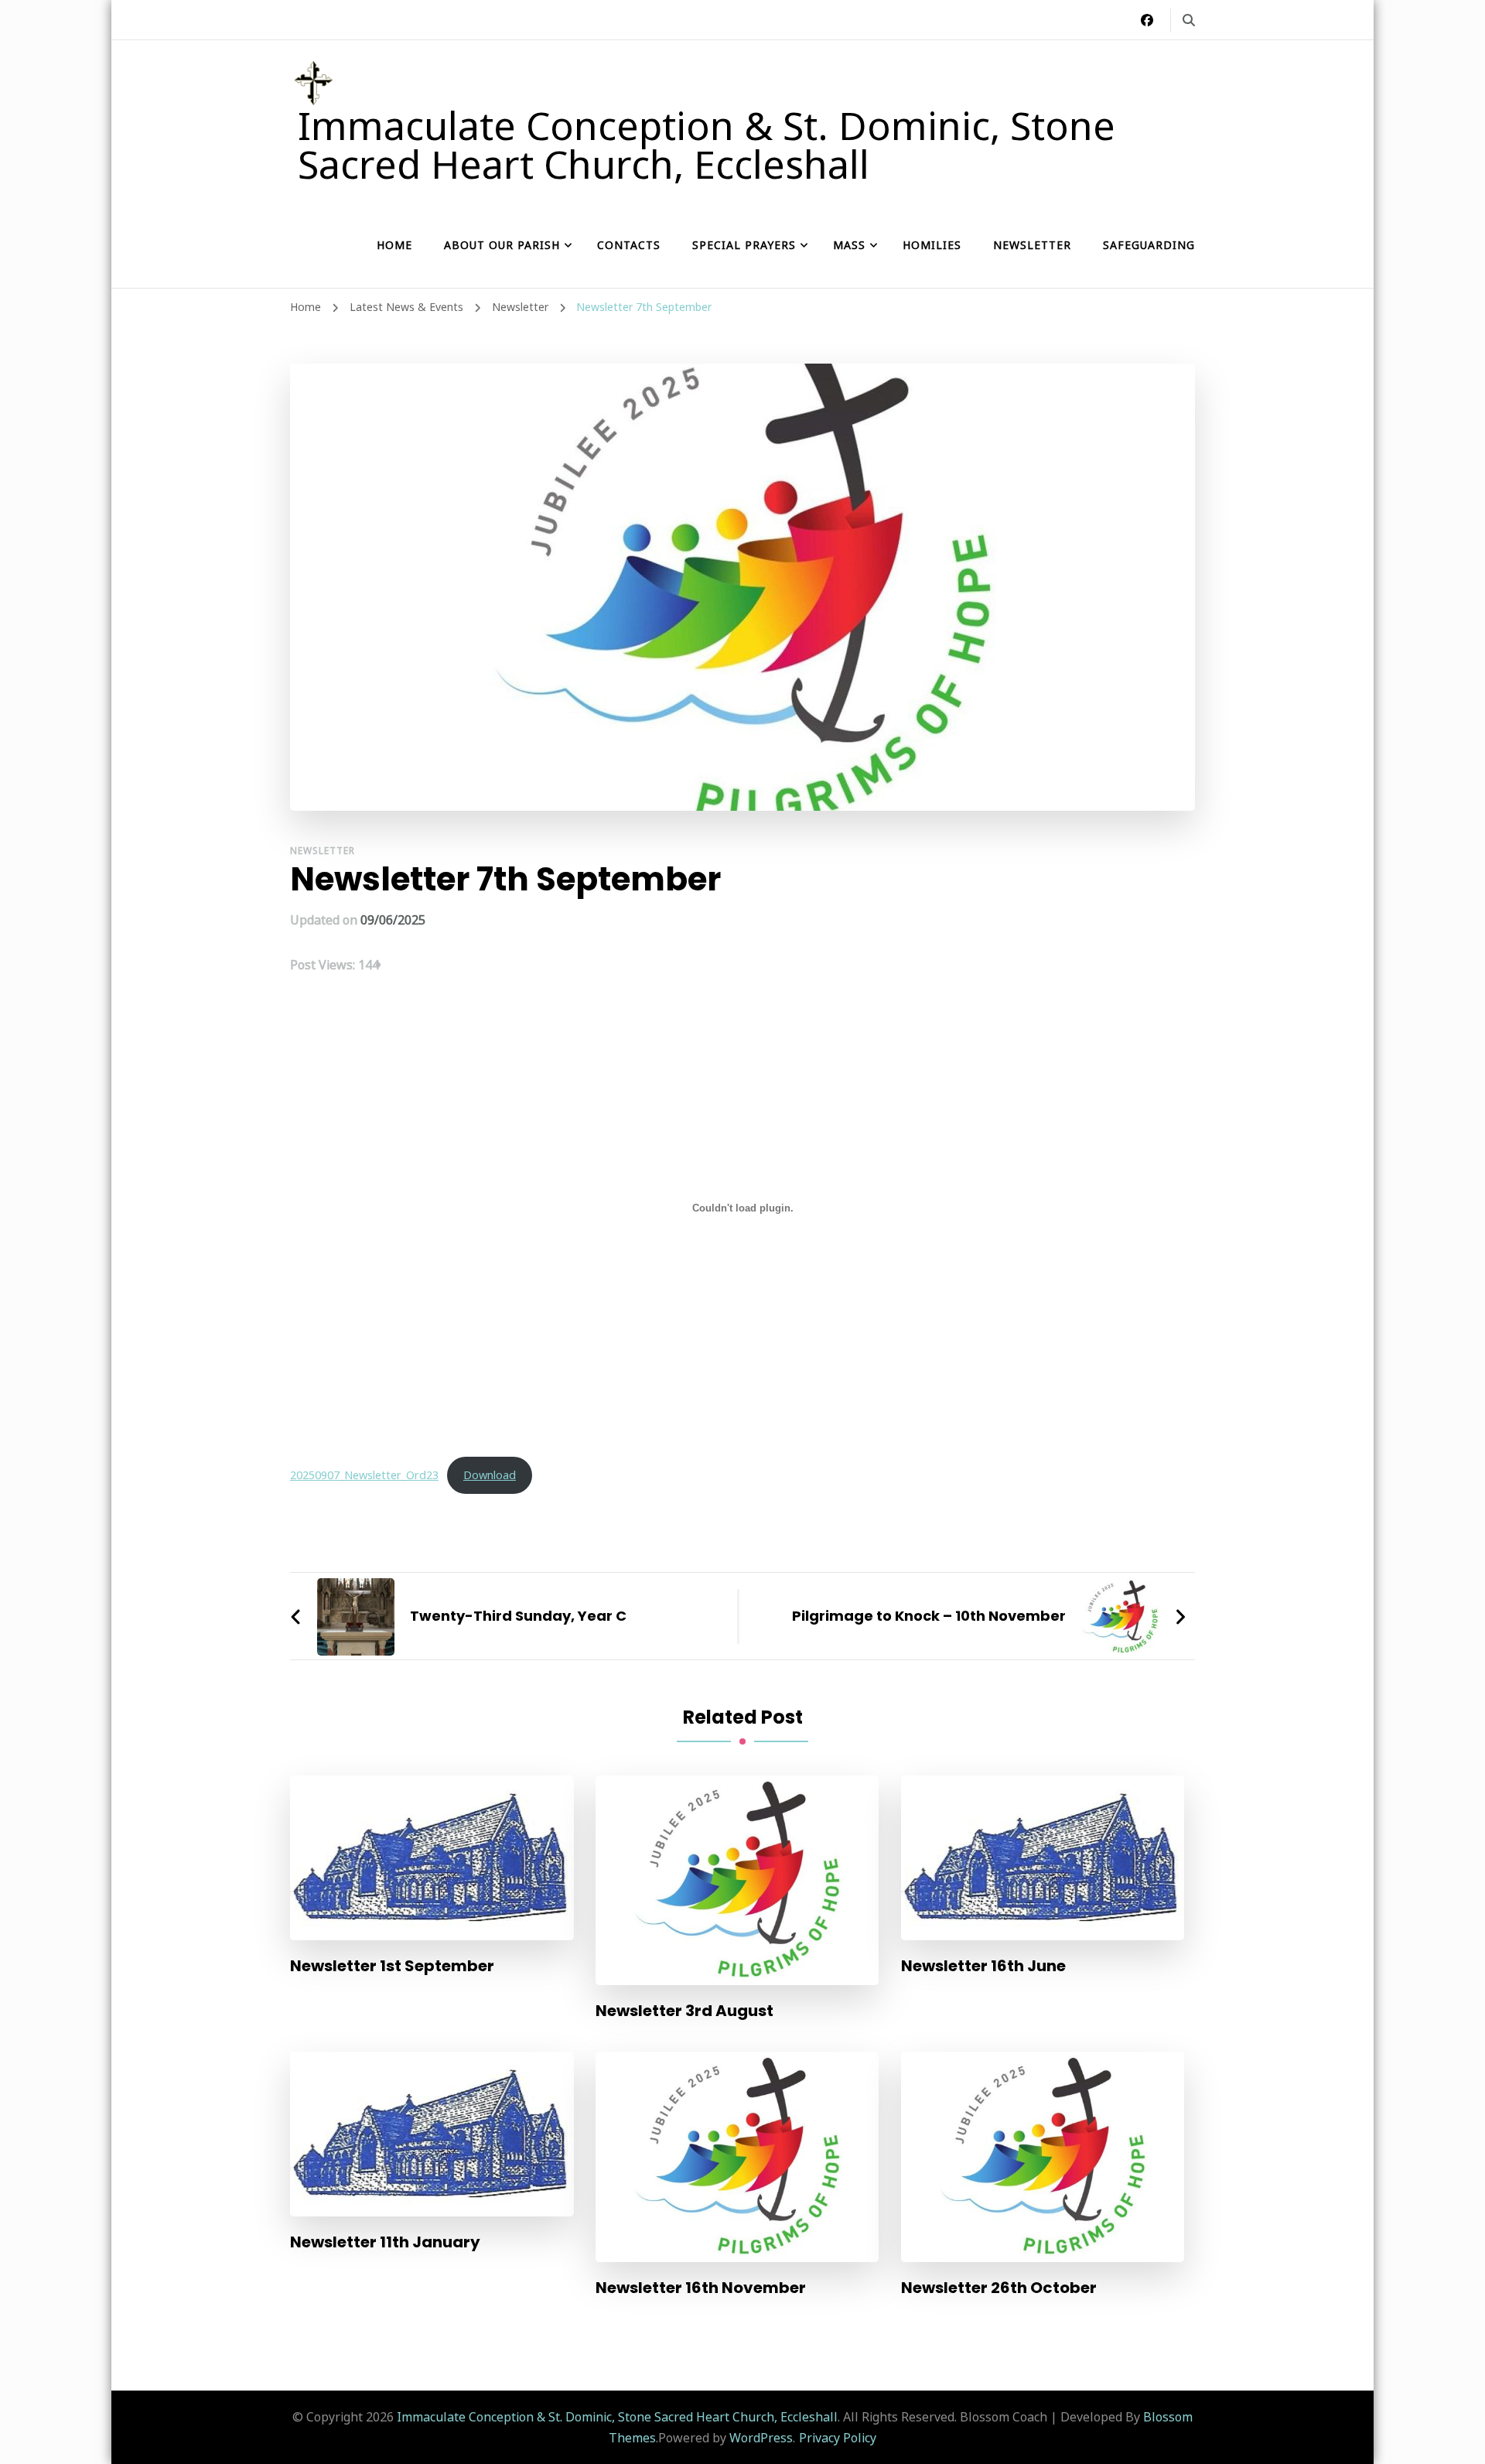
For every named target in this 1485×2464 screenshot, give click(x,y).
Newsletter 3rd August (684, 2011)
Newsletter (1032, 245)
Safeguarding (1149, 245)
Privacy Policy (838, 2438)
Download (490, 1475)
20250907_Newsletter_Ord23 (364, 1475)
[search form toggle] (1189, 20)
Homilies (932, 245)
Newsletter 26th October (999, 2288)
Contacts (629, 245)
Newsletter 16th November (701, 2288)
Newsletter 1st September (392, 1966)
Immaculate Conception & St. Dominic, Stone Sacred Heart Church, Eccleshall (707, 145)
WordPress (761, 2438)
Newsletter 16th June (983, 1966)
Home (394, 245)
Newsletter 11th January (385, 2242)
